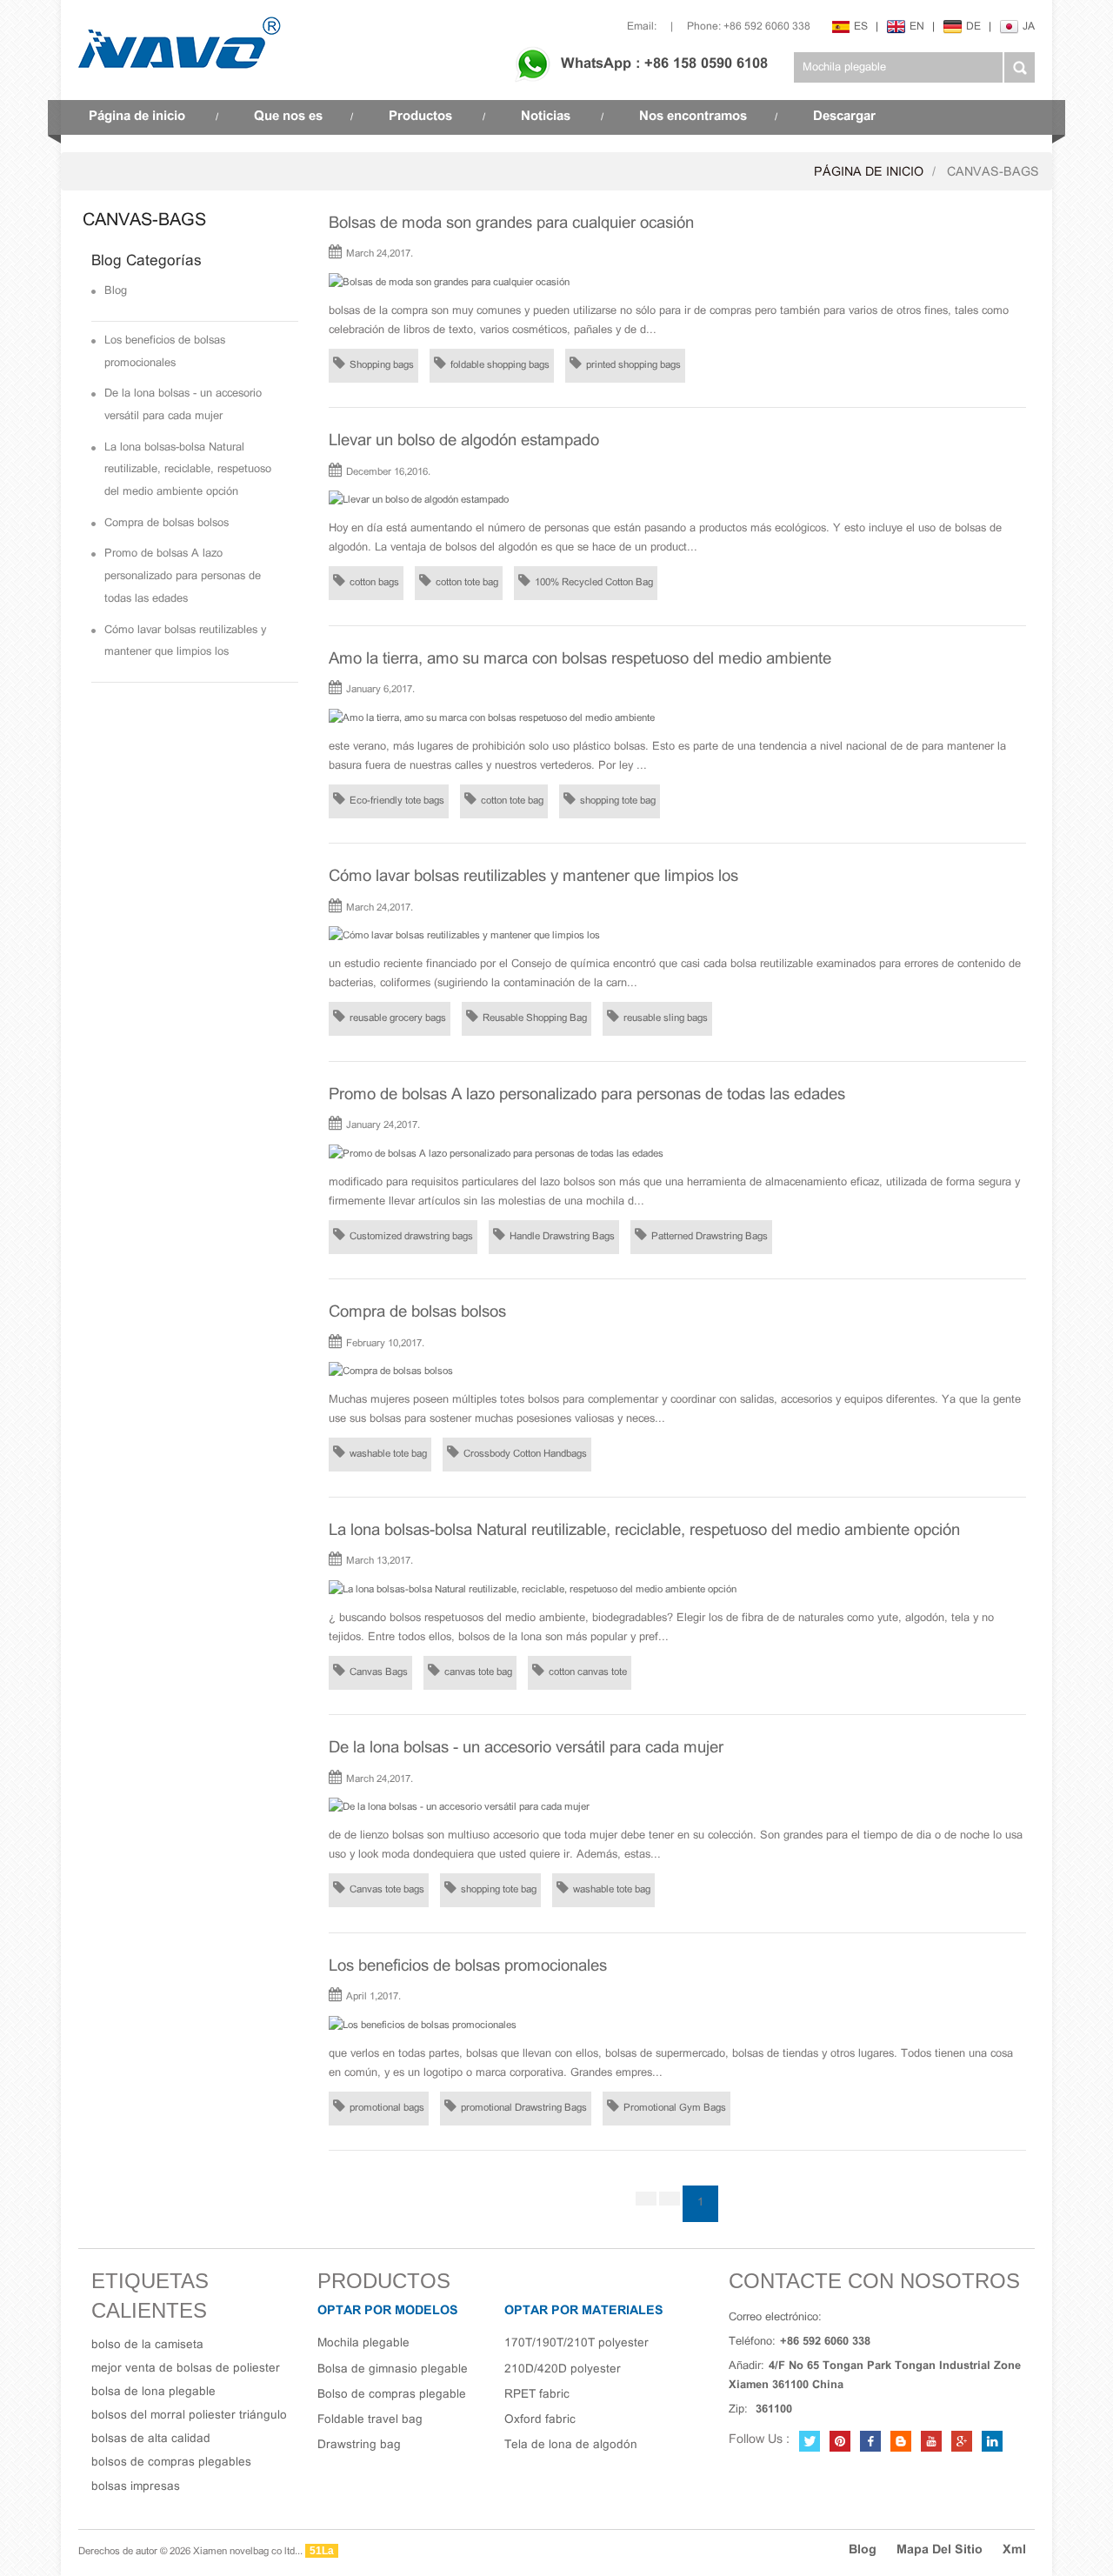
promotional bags (387, 2108)
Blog (116, 291)
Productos (420, 117)
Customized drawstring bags (411, 1237)
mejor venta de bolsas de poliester (186, 2369)
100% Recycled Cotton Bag (594, 583)
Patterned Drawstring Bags (710, 1237)
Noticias (546, 117)
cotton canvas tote (588, 1672)
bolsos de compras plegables (171, 2463)
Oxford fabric (540, 2420)
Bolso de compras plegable (392, 2395)
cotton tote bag (467, 583)
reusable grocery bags (398, 1018)
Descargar (844, 117)
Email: (642, 27)
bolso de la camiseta (147, 2345)
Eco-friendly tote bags (397, 801)
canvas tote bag (478, 1672)
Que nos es (288, 117)
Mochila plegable (363, 2343)
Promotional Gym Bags (675, 2108)
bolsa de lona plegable (153, 2392)
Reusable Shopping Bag (535, 1018)
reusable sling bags (666, 1018)
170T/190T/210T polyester (576, 2343)
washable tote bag (388, 1454)
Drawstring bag (359, 2445)
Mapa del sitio (940, 2550)
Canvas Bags (379, 1672)
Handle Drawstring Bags (562, 1237)
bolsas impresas (136, 2487)
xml (1014, 2550)
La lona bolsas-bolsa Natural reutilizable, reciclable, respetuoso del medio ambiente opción (188, 470)
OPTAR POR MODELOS (388, 2311)
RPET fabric (537, 2395)
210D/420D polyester (563, 2369)
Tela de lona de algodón (571, 2445)
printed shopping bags (633, 365)
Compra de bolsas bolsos (167, 524)
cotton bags (374, 583)
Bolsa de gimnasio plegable (393, 2369)
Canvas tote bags (387, 1890)
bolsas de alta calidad (151, 2439)
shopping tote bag (618, 801)
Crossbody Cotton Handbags (525, 1454)
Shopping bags (382, 365)
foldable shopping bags (500, 365)
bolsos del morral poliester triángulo (189, 2416)
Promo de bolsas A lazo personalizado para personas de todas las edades (183, 576)
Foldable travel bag (370, 2420)
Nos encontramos (693, 117)
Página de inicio (137, 117)
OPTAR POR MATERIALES (584, 2311)
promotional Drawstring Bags (524, 2108)
